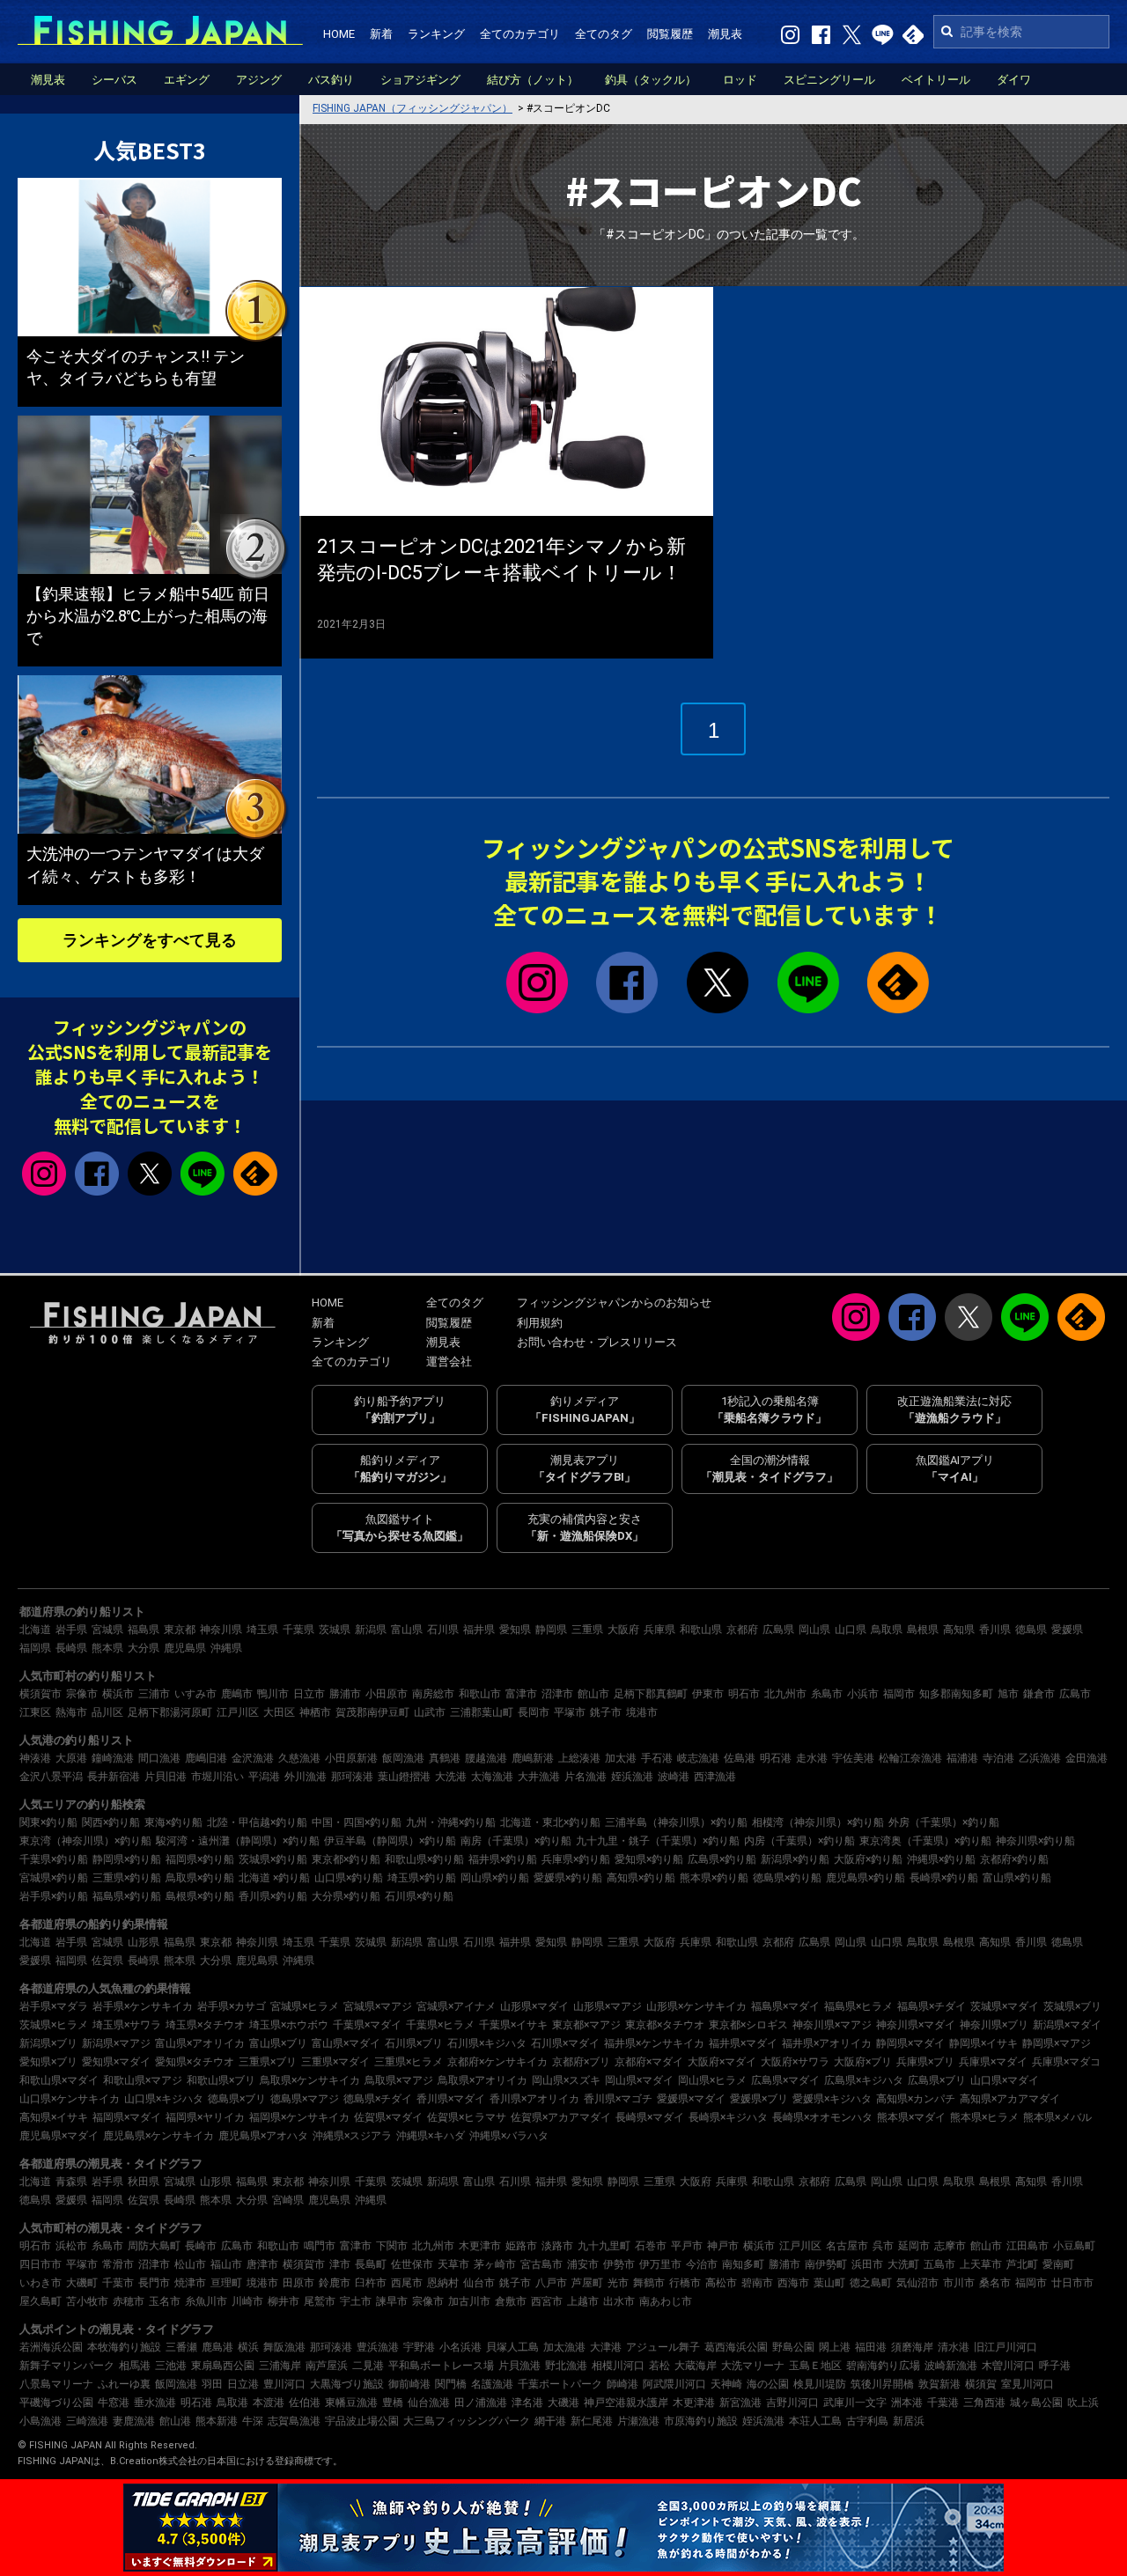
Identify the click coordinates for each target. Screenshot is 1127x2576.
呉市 (883, 2246)
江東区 (35, 1712)
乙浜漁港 (1040, 1758)
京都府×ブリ (581, 2062)
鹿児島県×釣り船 (866, 1878)
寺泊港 (998, 1758)
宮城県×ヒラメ (305, 2006)
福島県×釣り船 (127, 1896)
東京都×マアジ (586, 2025)
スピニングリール (829, 80)
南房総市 (433, 1694)
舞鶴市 (649, 2283)
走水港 (812, 1758)
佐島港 (740, 1758)
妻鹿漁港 (134, 2421)
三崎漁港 (87, 2421)
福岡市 (899, 1694)
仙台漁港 (429, 2403)
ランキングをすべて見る (150, 940)
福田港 (871, 2347)
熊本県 (107, 1648)
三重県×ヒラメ (409, 2062)
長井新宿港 (114, 1777)
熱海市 (71, 1712)
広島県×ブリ (937, 2080)
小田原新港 (351, 1758)
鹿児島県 (185, 1648)
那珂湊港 (352, 1777)
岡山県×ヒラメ (712, 2080)
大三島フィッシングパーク (467, 2421)
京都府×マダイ (649, 2062)
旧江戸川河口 (1005, 2347)
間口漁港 (159, 1758)
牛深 (253, 2421)
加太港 (621, 1758)
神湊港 (35, 1758)
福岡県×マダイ (127, 2117)
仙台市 (479, 2283)
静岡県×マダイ (910, 2043)
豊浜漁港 (378, 2347)
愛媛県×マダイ (691, 2099)
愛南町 (1058, 2264)
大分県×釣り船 (346, 1896)
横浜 (248, 2347)
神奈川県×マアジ (832, 2025)
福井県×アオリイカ (827, 2043)
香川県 (995, 1630)
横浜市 (118, 1694)
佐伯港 (305, 2403)
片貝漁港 (519, 2366)
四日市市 (41, 2264)
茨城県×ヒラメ (54, 2025)
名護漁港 (492, 2384)
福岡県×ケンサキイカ (299, 2117)
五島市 (939, 2264)
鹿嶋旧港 (206, 1758)
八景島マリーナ (56, 2384)
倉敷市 (511, 2301)
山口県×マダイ (1005, 2080)
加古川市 (469, 2301)
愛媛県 (1067, 1630)
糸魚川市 (206, 2301)
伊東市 (708, 1694)
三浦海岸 (280, 2366)
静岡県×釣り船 (127, 1859)
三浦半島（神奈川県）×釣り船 (676, 1822)
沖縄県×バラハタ (509, 2136)
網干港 (550, 2421)
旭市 (1008, 1694)
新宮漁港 (740, 2403)
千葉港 (943, 2403)
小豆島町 (1074, 2246)
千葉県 (298, 1630)
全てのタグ (604, 34)
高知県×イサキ (54, 2117)
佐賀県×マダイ (388, 2117)
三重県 (587, 1630)
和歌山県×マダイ (59, 2080)
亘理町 (226, 2283)
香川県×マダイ (451, 2099)
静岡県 (551, 1630)
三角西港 (984, 2403)
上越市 (583, 2301)
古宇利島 (867, 2421)
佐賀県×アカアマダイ (561, 2117)
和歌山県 (701, 1630)
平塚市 (570, 1712)
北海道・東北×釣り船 (550, 1822)
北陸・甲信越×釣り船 (257, 1822)
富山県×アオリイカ (200, 2043)
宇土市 (356, 2301)
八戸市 (551, 2283)
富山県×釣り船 (1017, 1878)
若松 (659, 2366)
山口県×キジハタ (164, 2099)
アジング (259, 80)
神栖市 (315, 1712)
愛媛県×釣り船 (568, 1878)
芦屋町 (587, 2283)
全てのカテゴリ (520, 34)
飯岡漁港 (403, 1758)
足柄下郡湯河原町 (170, 1712)
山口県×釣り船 (349, 1878)
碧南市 (757, 2283)
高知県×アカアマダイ (1010, 2099)
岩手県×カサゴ (232, 2006)
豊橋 (393, 2403)
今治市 (702, 2264)
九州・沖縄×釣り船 (451, 1822)
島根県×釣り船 (200, 1896)
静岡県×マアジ (1057, 2043)
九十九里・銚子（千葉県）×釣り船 (658, 1841)
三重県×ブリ (268, 2062)
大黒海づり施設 (347, 2384)
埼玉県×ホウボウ (289, 2025)
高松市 (721, 2283)
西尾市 (407, 2283)
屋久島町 (41, 2301)
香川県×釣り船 (273, 1896)
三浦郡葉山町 (482, 1712)
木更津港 (694, 2403)
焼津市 (190, 2283)
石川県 (443, 1630)
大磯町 (82, 2283)
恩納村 (443, 2283)
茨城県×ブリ (1072, 2006)
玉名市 (165, 2301)
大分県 (144, 1648)
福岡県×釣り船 (200, 1859)
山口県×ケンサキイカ (70, 2099)
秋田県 (144, 2182)
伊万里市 (660, 2264)
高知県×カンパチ (916, 2099)
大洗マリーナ (753, 2366)
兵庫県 (659, 1630)
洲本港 (907, 2403)
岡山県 (814, 1630)
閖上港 (835, 2347)
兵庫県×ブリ (925, 2062)
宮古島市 (541, 2264)
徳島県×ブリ (237, 2099)
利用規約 (540, 1323)
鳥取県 (887, 1630)
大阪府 (623, 1630)
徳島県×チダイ (378, 2099)
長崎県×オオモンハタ (822, 2117)
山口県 (851, 1630)
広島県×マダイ (785, 2080)
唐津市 (262, 2264)
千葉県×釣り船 (54, 1859)
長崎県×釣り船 (944, 1878)
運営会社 (449, 1362)
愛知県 (515, 1630)
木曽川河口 (1008, 2366)
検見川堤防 (820, 2384)
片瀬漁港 (638, 2421)
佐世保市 (412, 2264)
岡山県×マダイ (639, 2080)
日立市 (309, 1694)
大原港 (71, 1758)
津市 (340, 2264)
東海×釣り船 (173, 1822)
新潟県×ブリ (48, 2043)
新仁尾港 (592, 2421)
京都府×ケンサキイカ (497, 2062)
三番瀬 (181, 2347)
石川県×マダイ (565, 2043)
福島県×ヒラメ (858, 2006)
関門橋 (451, 2384)
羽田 (212, 2384)
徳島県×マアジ (305, 2099)
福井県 (479, 1630)
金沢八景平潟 (51, 1777)
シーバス (114, 80)
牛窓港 (114, 2403)
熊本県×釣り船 (714, 1878)
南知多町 (743, 2264)
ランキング (436, 34)
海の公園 (768, 2384)
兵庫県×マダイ (993, 2062)
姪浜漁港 (632, 1777)
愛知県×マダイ (116, 2062)
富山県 (407, 1630)
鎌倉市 (1039, 1694)
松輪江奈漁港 (910, 1758)
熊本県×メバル (1057, 2117)
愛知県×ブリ (48, 2062)
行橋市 (685, 2283)
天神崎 (726, 2384)
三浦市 (154, 1694)
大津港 (606, 2347)
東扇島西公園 (223, 2366)
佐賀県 (107, 1961)
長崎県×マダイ (650, 2117)
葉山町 (829, 2283)
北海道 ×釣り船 (274, 1878)
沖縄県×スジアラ (352, 2136)
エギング (187, 80)
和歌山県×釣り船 (424, 1859)
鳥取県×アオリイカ (482, 2080)
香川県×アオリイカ (534, 2099)
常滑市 (118, 2264)
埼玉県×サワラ (127, 2025)
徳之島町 (871, 2283)
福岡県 (35, 1648)
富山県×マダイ (346, 2043)
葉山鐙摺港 (404, 1777)
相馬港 (135, 2366)
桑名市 (995, 2283)
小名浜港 (460, 2347)
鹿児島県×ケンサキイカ (158, 2136)
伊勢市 (619, 2264)
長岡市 (534, 1712)
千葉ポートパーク (560, 2384)
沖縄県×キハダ (431, 2136)
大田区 (279, 1712)
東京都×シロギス (748, 2025)
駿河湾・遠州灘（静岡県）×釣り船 (238, 1841)
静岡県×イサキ (983, 2043)
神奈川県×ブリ (994, 2025)
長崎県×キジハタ (728, 2117)
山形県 (144, 1942)
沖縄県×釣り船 (941, 1859)
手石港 (657, 1758)
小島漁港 (41, 2421)
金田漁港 (1086, 1758)
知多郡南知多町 (956, 1694)
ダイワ (1014, 80)
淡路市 (557, 2246)
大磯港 (563, 2403)
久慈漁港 (299, 1758)
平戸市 (687, 2246)
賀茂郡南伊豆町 (372, 1712)
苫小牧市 (87, 2301)
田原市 (298, 2283)
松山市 (190, 2264)
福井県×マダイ (743, 2043)
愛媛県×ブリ (759, 2099)
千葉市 (118, 2283)
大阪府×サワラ (795, 2062)
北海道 (35, 1630)
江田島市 (1028, 2246)
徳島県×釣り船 (787, 1878)
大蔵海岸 (696, 2366)
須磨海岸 (912, 2347)
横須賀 (981, 2384)
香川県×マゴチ (618, 2099)
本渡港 (269, 2403)
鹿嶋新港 (533, 1758)
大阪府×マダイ (722, 2062)
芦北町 (1022, 2264)
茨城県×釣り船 (273, 1859)
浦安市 (583, 2264)
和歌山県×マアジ (143, 2080)
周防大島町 (154, 2246)
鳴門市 (320, 2246)
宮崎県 (288, 2200)
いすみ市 (195, 1694)
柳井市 (284, 2301)
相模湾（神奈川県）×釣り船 (818, 1822)
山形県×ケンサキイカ (696, 2006)
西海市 (793, 2283)
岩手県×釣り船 (54, 1896)
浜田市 (867, 2264)
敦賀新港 (939, 2384)
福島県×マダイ (785, 2006)
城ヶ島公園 (1036, 2403)
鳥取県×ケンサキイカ (310, 2080)
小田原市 (387, 1694)
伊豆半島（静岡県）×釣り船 (390, 1841)
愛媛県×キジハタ (832, 2099)
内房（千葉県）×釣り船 (799, 1841)
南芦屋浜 (327, 2366)
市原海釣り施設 (701, 2421)
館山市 (593, 1694)
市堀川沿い (217, 1777)
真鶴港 (445, 1758)
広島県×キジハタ (864, 2080)
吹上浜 (1083, 2403)
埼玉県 (262, 1630)
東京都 (180, 1630)
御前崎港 (409, 2384)
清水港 (954, 2347)
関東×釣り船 (48, 1822)
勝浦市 (345, 1694)
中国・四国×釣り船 (357, 1822)
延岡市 (914, 2246)
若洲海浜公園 (51, 2347)
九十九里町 (604, 2246)
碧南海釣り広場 (883, 2366)
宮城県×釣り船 (54, 1878)
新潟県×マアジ (116, 2043)
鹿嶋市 (237, 1694)
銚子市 (606, 1712)
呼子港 (1055, 2366)
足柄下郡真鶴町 (651, 1694)
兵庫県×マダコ (1066, 2062)
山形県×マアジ (608, 2006)
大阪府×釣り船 (868, 1859)
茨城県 (335, 1630)
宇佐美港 (853, 1758)
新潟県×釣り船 (795, 1859)
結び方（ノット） (533, 80)
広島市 (1075, 1694)
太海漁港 (492, 1777)
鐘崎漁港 (113, 1758)
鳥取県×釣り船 (200, 1878)
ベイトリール (936, 80)
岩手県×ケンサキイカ (143, 2006)
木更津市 (480, 2246)
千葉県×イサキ (513, 2025)
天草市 (453, 2264)
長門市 (154, 2283)
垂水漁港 (155, 2403)
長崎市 (201, 2246)
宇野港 (419, 2347)
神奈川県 (221, 1630)
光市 (618, 2283)
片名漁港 (586, 1777)
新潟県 (371, 1630)
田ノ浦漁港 (481, 2403)
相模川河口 (618, 2366)
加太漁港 (564, 2347)
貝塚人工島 (512, 2347)
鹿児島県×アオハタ (263, 2136)
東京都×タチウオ (665, 2025)
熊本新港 (217, 2421)
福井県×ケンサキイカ (654, 2043)
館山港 (175, 2421)
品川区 (107, 1712)
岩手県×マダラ (54, 2006)
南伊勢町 (826, 2264)
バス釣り (331, 80)
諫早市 (392, 2301)
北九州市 (785, 1694)
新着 (381, 34)
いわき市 (41, 2283)
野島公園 (793, 2347)
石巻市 (651, 2246)
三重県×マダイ (335, 2062)
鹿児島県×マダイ (59, 2136)
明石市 (744, 1694)
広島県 (778, 1630)
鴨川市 (273, 1694)
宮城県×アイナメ (456, 2006)
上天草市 (981, 2264)
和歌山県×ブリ (221, 2080)
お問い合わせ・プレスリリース (597, 1342)
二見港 (368, 2366)
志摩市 (950, 2246)
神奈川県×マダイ (916, 2025)
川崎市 (247, 2301)
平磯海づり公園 (56, 2403)
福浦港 (962, 1758)
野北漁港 (566, 2366)
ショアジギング (420, 80)
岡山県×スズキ (566, 2080)
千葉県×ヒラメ (440, 2025)
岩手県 (71, 1630)
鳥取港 (232, 2403)
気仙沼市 (917, 2283)
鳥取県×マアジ (399, 2080)
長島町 (371, 2264)
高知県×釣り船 (641, 1878)
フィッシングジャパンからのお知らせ (614, 1303)
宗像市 (82, 1694)
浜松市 (71, 2246)
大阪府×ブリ (863, 2062)
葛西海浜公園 (736, 2347)
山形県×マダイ (534, 2006)
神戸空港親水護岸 (626, 2403)
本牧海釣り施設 (124, 2347)
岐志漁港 (698, 1758)
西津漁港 (715, 1777)
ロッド (740, 80)
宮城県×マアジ (378, 2006)
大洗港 (451, 1777)
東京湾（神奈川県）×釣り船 (85, 1841)
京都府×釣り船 (1014, 1859)
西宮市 (547, 2301)
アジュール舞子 (663, 2347)
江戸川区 (238, 1712)
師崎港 (622, 2384)
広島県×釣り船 (722, 1859)
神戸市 (723, 2246)
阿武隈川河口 (674, 2384)
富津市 (521, 1694)
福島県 (144, 1630)
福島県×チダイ (932, 2006)
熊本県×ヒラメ (984, 2117)
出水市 (619, 2301)
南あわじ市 (666, 2301)
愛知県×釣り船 (649, 1859)
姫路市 (521, 2246)
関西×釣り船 (111, 1822)
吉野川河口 (792, 2403)
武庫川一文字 (855, 2403)
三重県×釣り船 (127, 1878)
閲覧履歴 (670, 34)
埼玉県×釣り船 (422, 1878)
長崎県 (71, 1648)
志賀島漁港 (294, 2421)
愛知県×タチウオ (195, 2062)
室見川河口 (1028, 2384)
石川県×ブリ (414, 2043)
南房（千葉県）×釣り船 (516, 1841)
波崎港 (674, 1777)
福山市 (226, 2264)
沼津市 (557, 1694)
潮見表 (725, 34)
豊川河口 (284, 2384)
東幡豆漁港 (351, 2403)
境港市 (642, 1712)
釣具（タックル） (651, 80)
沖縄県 (226, 1648)
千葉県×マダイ (367, 2025)
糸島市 (827, 1694)
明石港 (776, 1758)
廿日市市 (1072, 2283)
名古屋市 (847, 2246)
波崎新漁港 (951, 2366)
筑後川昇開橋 (882, 2384)
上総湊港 (579, 1758)
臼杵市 (371, 2283)
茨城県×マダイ (1005, 2006)
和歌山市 (480, 1694)
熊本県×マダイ (911, 2117)
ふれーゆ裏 (124, 2384)
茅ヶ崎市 (495, 2264)
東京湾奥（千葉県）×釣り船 (925, 1841)
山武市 (430, 1712)
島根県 (923, 1630)
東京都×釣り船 (346, 1859)
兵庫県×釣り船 (576, 1859)
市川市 (959, 2283)
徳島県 (1031, 1630)
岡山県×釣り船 (495, 1878)
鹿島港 (217, 2347)
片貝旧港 (166, 1777)
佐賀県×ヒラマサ (467, 2117)
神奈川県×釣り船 (1035, 1841)
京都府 (742, 1630)
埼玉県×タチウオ (205, 2025)
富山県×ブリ (278, 2043)
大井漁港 (539, 1777)
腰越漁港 (486, 1758)
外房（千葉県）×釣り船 (944, 1822)
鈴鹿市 (335, 2283)
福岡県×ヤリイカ (205, 2117)
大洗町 (903, 2264)
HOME (339, 34)
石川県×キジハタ (487, 2043)
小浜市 (863, 1694)
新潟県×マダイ (1067, 2025)
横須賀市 (41, 1694)
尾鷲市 (320, 2301)
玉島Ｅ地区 (815, 2366)
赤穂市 (129, 2301)
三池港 (171, 2366)
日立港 (243, 2384)
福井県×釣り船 (503, 1859)
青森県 (71, 2182)
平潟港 (264, 1777)
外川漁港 (306, 1777)
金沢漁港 (253, 1758)
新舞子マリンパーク (67, 2366)
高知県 (959, 1630)
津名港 (527, 2403)
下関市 (392, 2246)
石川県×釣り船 (419, 1896)
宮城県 (107, 1630)
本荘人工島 (815, 2421)
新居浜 (909, 2421)
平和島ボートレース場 (441, 2366)
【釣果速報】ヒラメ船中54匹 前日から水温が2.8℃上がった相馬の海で (148, 616)
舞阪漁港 (284, 2347)
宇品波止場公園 (362, 2421)
